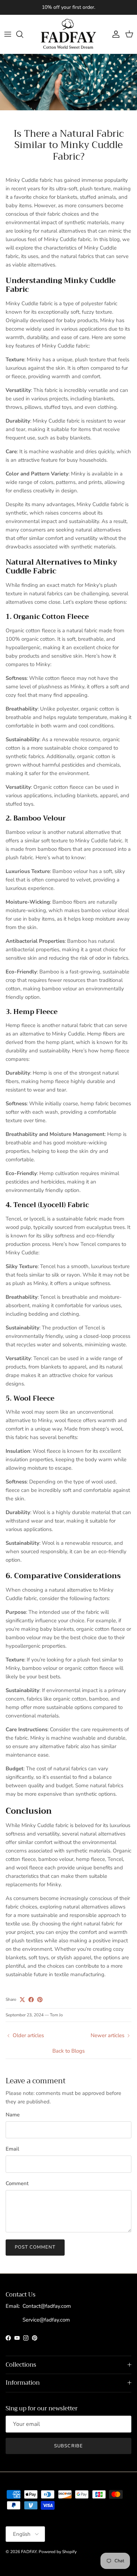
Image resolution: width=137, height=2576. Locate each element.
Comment (17, 2183)
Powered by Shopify (58, 2552)
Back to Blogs (68, 2051)
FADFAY (29, 2552)
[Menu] (8, 34)
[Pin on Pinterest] (40, 2000)
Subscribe (68, 2446)
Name (13, 2115)
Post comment (35, 2247)
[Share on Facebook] (31, 2000)
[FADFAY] (68, 34)
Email (12, 2149)
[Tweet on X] (22, 2000)
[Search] (23, 34)
